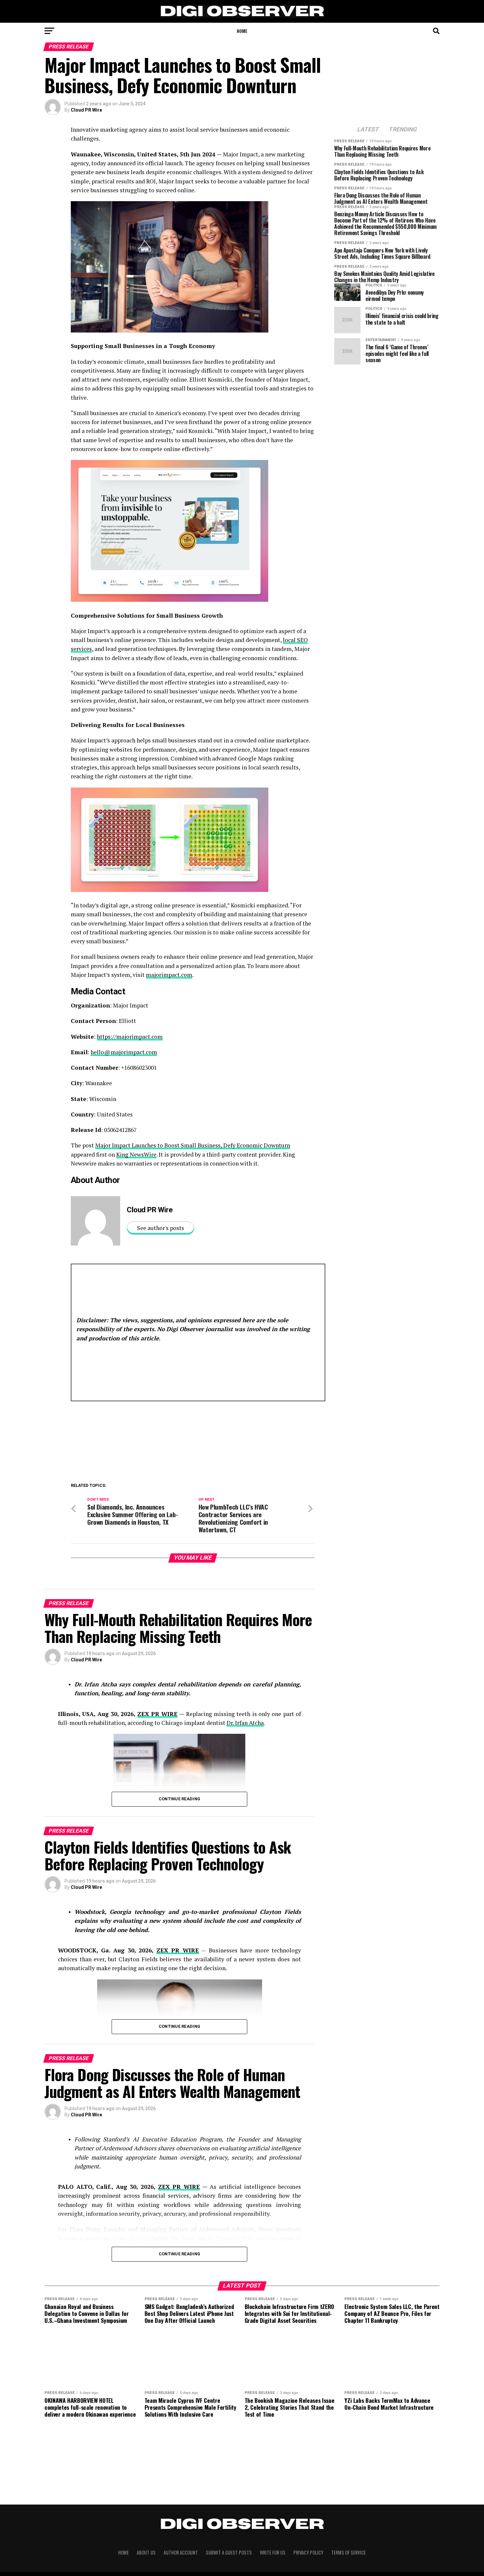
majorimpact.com (169, 975)
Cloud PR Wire (86, 110)
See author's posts (161, 1228)
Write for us (273, 2552)
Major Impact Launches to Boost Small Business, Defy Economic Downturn (193, 1145)
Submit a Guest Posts (229, 2552)
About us (146, 2552)
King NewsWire (136, 1154)
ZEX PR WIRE (158, 1714)
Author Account (181, 2552)
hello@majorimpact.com (124, 1052)
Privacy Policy (308, 2552)
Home (242, 31)
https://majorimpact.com (130, 1037)
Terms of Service (349, 2552)
